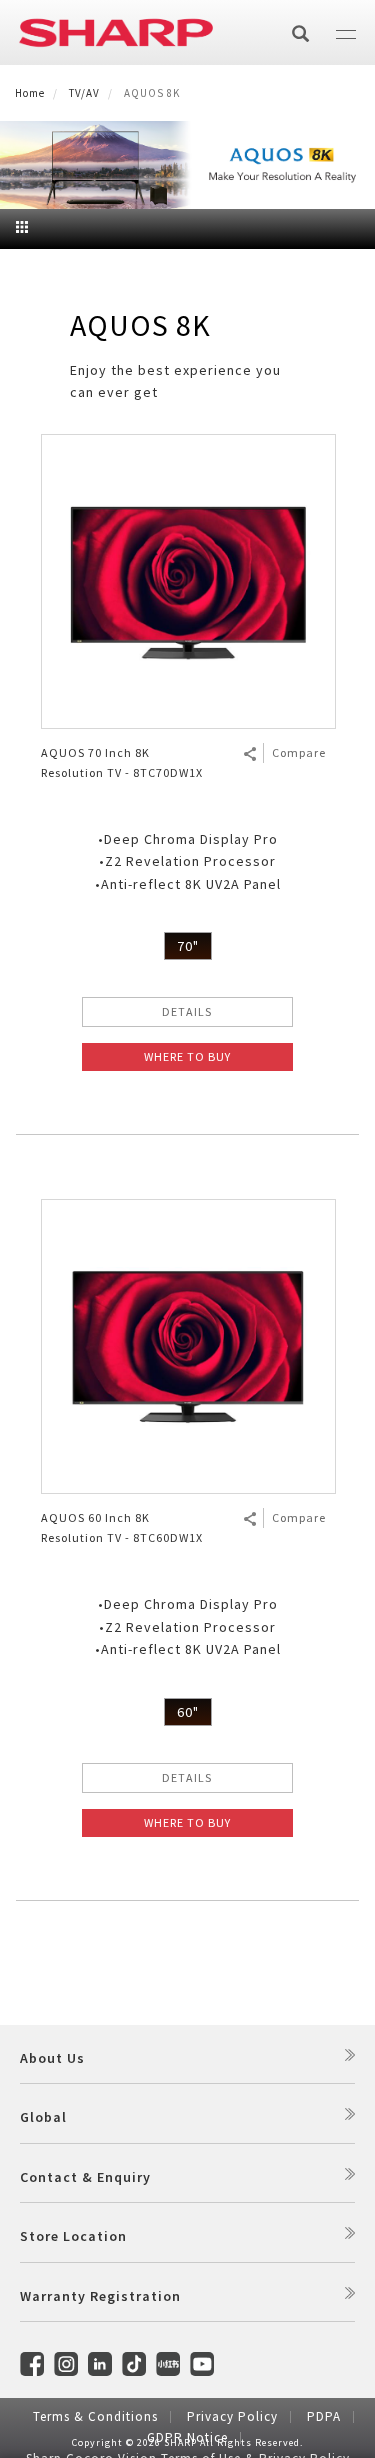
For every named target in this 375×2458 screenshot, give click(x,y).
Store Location (73, 2236)
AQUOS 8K (140, 325)
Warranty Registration (100, 2296)
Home (30, 93)
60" (188, 1712)
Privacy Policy (232, 2416)
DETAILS (187, 1011)
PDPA (324, 2416)
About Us (52, 2058)
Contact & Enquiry (85, 2177)
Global (43, 2117)
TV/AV (84, 93)
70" (188, 946)
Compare (299, 752)
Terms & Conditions (95, 2416)
